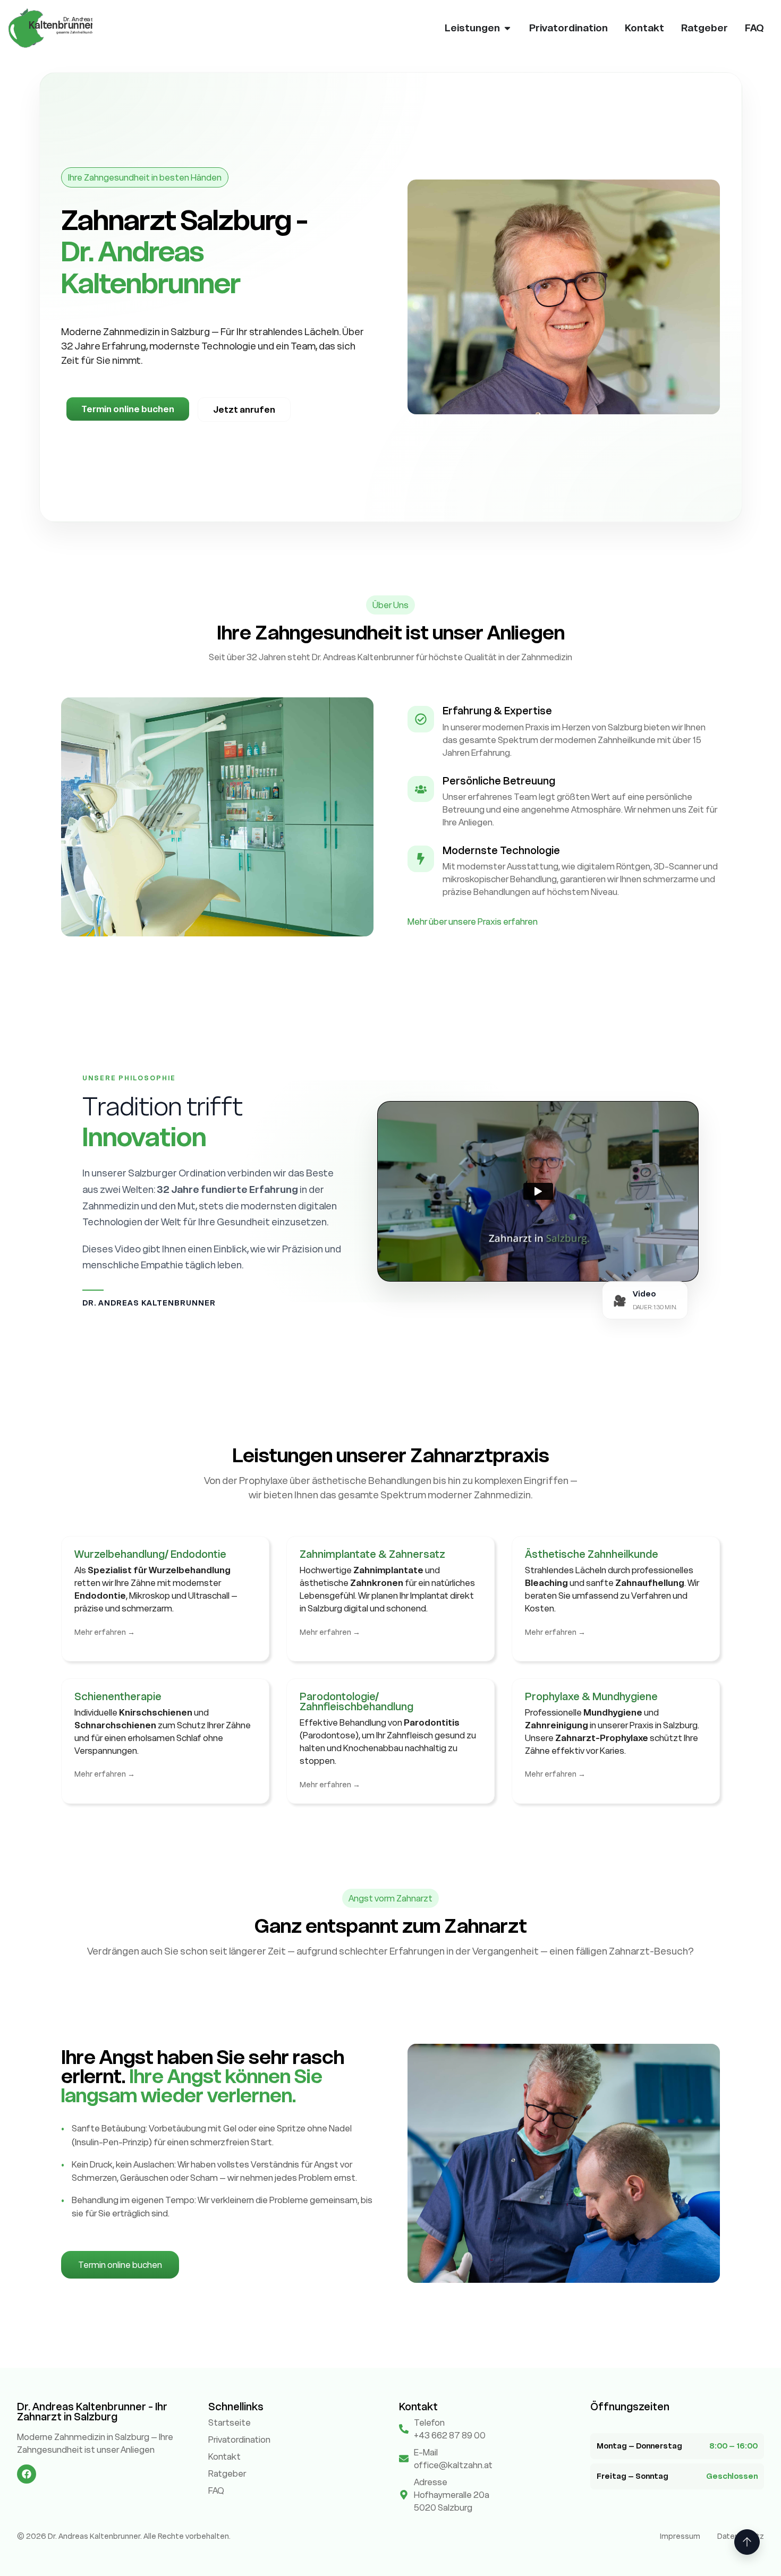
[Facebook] (27, 2474)
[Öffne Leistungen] (507, 28)
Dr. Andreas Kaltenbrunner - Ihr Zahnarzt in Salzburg (92, 2412)
